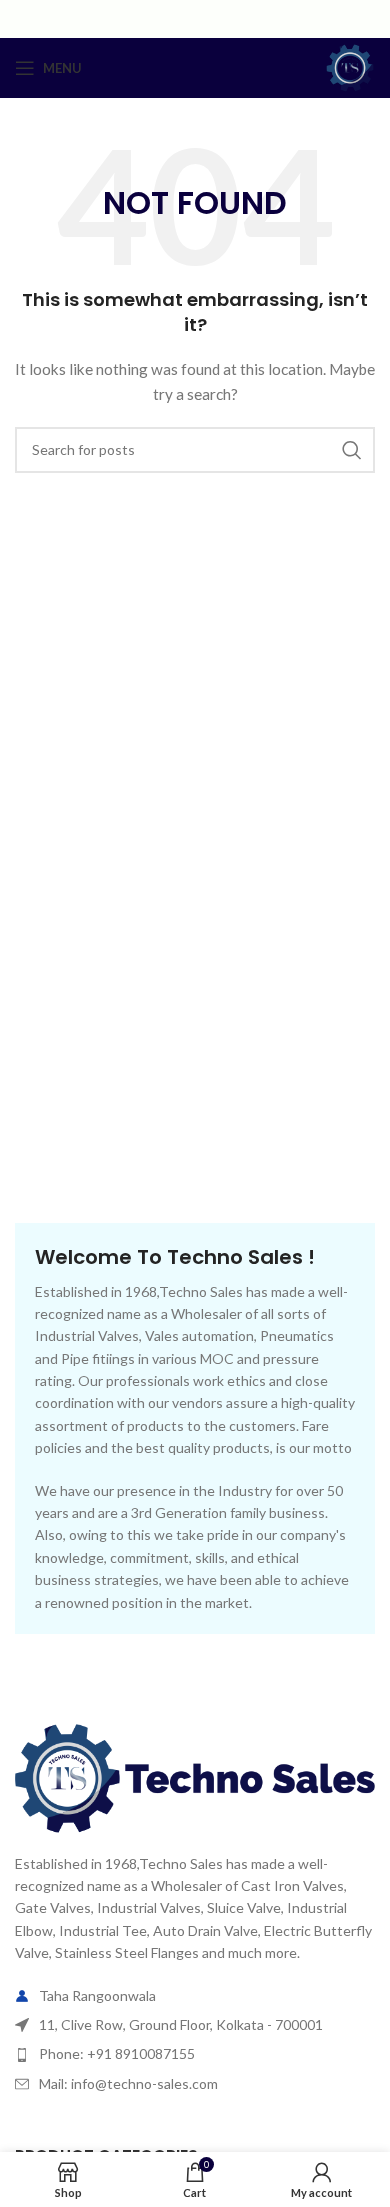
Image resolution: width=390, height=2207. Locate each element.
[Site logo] (350, 66)
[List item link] (195, 2054)
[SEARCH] (352, 450)
